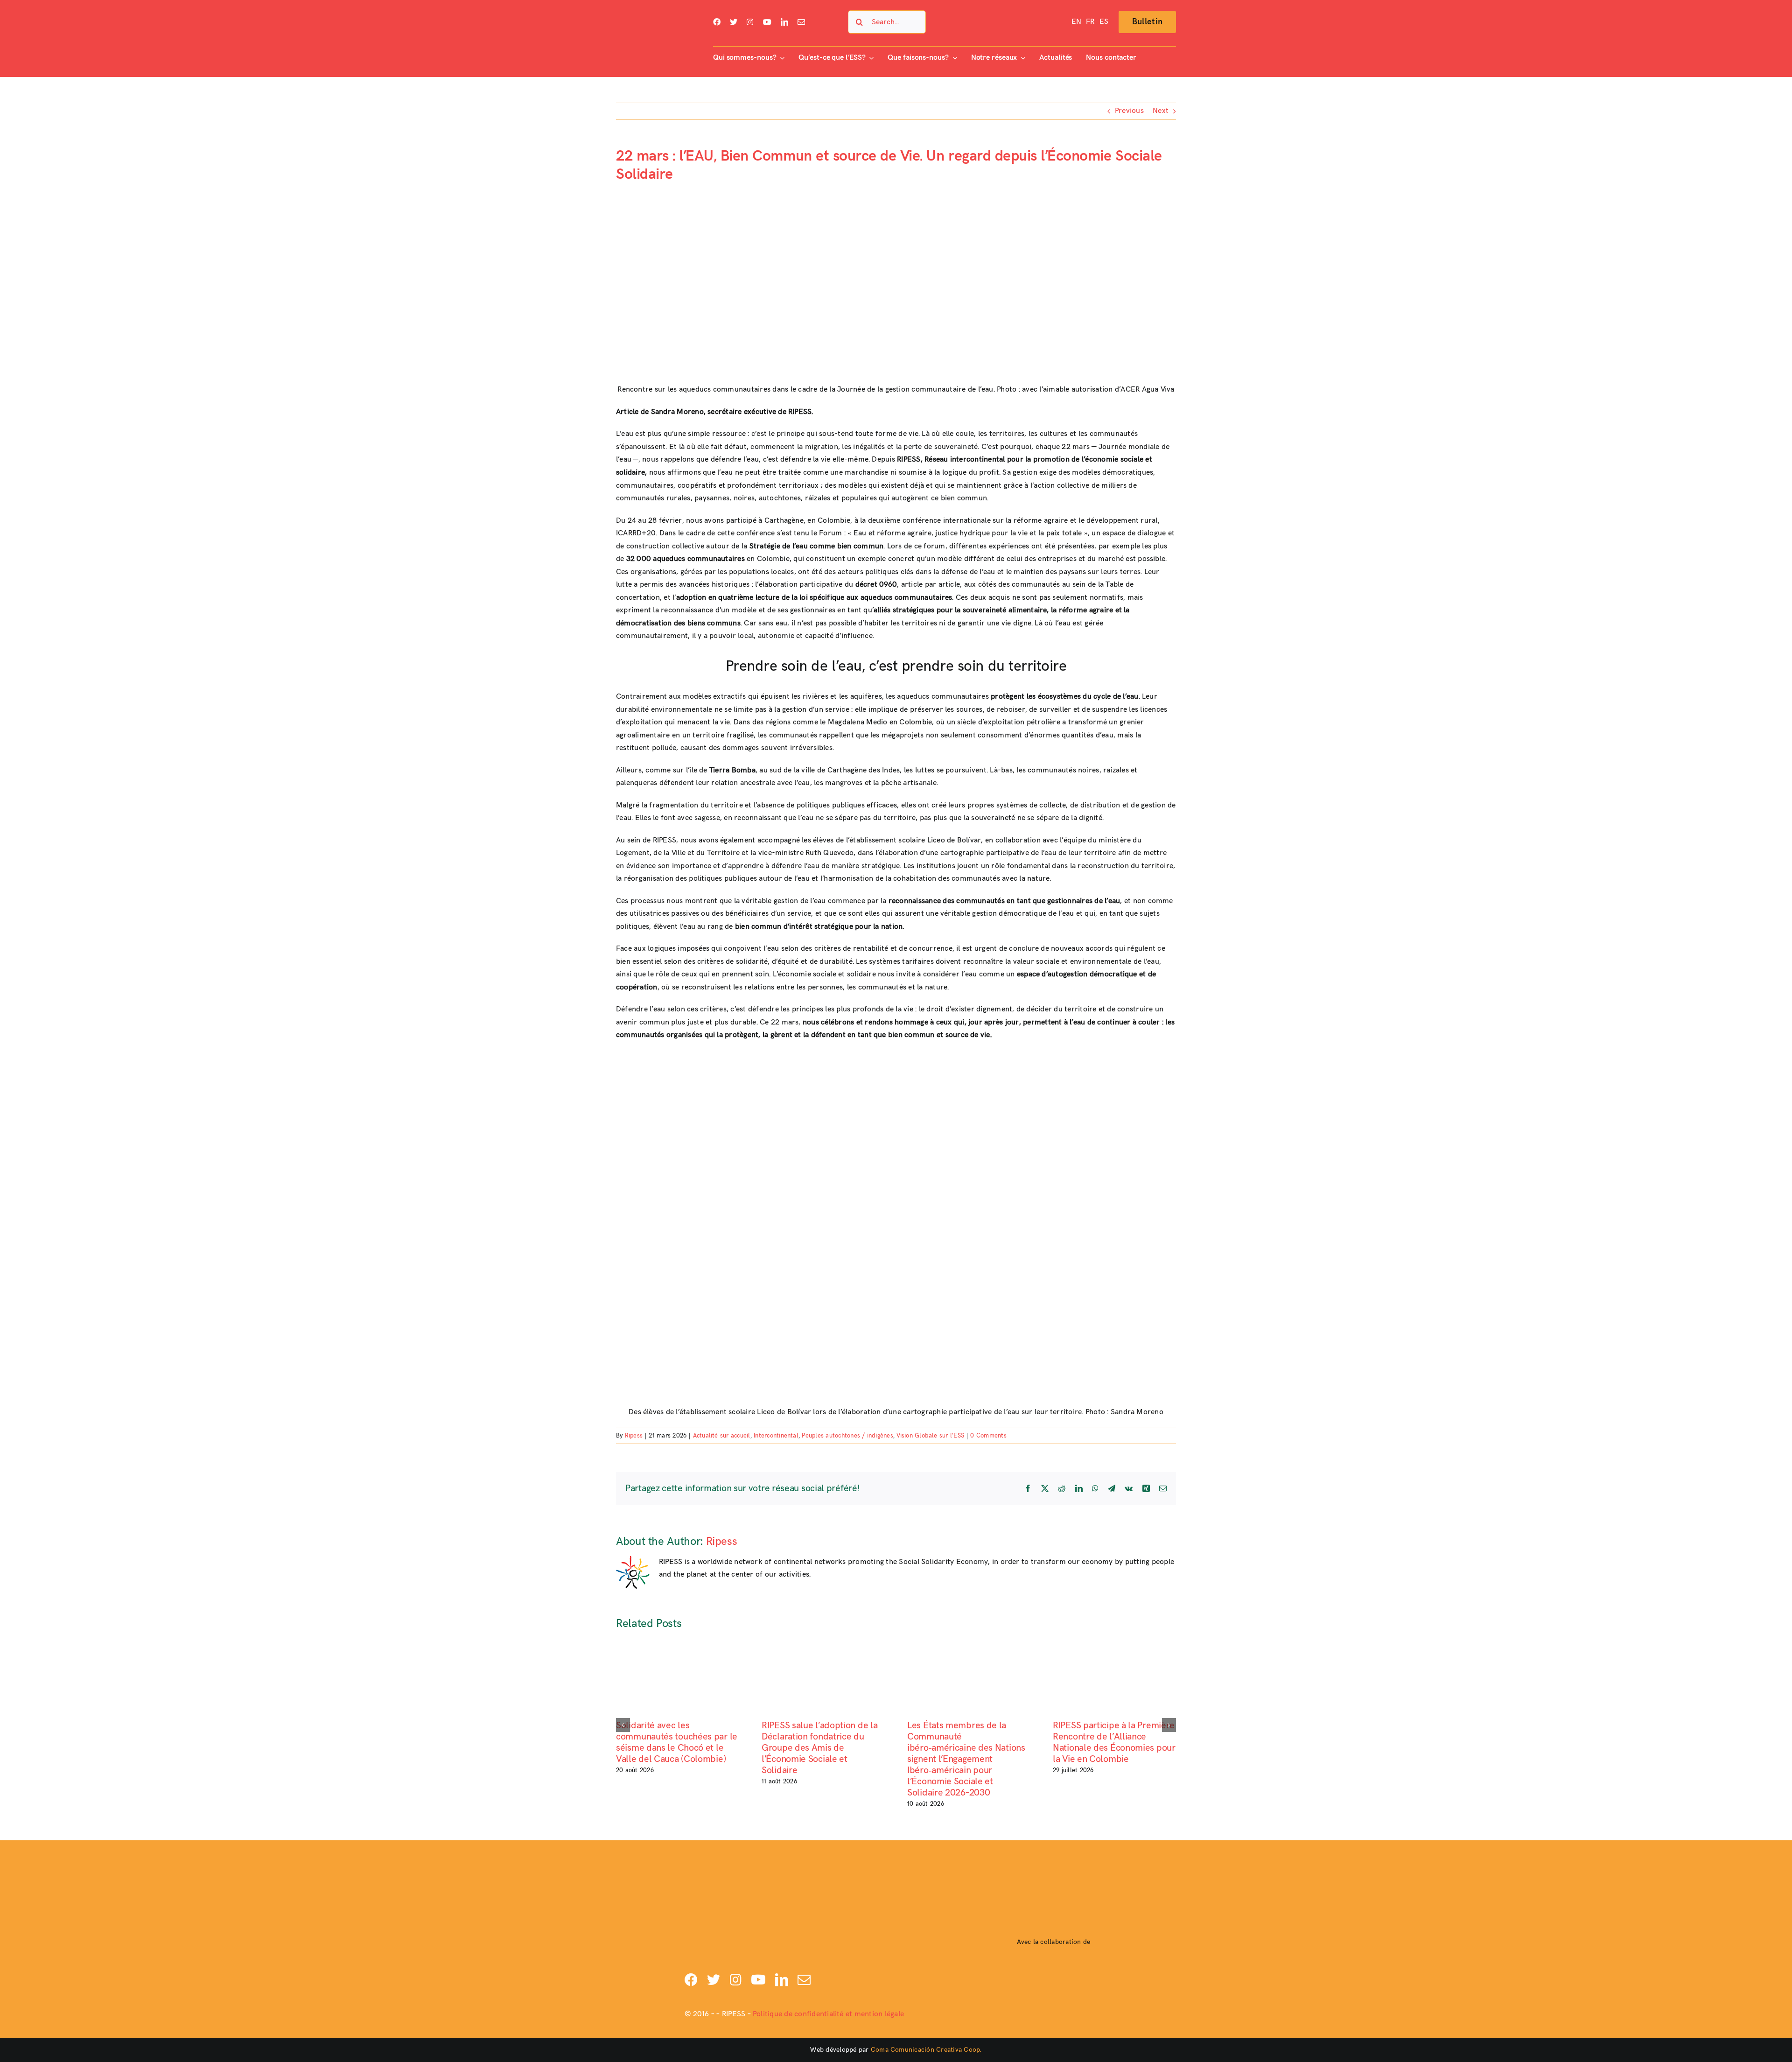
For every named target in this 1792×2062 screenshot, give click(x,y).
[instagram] (750, 22)
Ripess (634, 1436)
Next (1161, 111)
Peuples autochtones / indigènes (847, 1436)
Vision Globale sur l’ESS (930, 1436)
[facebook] (717, 22)
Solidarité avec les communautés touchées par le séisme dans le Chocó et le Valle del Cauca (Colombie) (677, 1742)
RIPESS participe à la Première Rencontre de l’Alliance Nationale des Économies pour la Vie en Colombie (1114, 1742)
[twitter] (734, 22)
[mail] (801, 22)
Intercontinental (776, 1436)
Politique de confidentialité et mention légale (828, 2014)
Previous (1129, 111)
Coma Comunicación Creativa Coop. (926, 2050)
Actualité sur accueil (722, 1436)
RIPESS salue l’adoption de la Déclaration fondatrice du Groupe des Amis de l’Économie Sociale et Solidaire (819, 1748)
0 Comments (988, 1436)
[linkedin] (784, 22)
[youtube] (767, 22)
